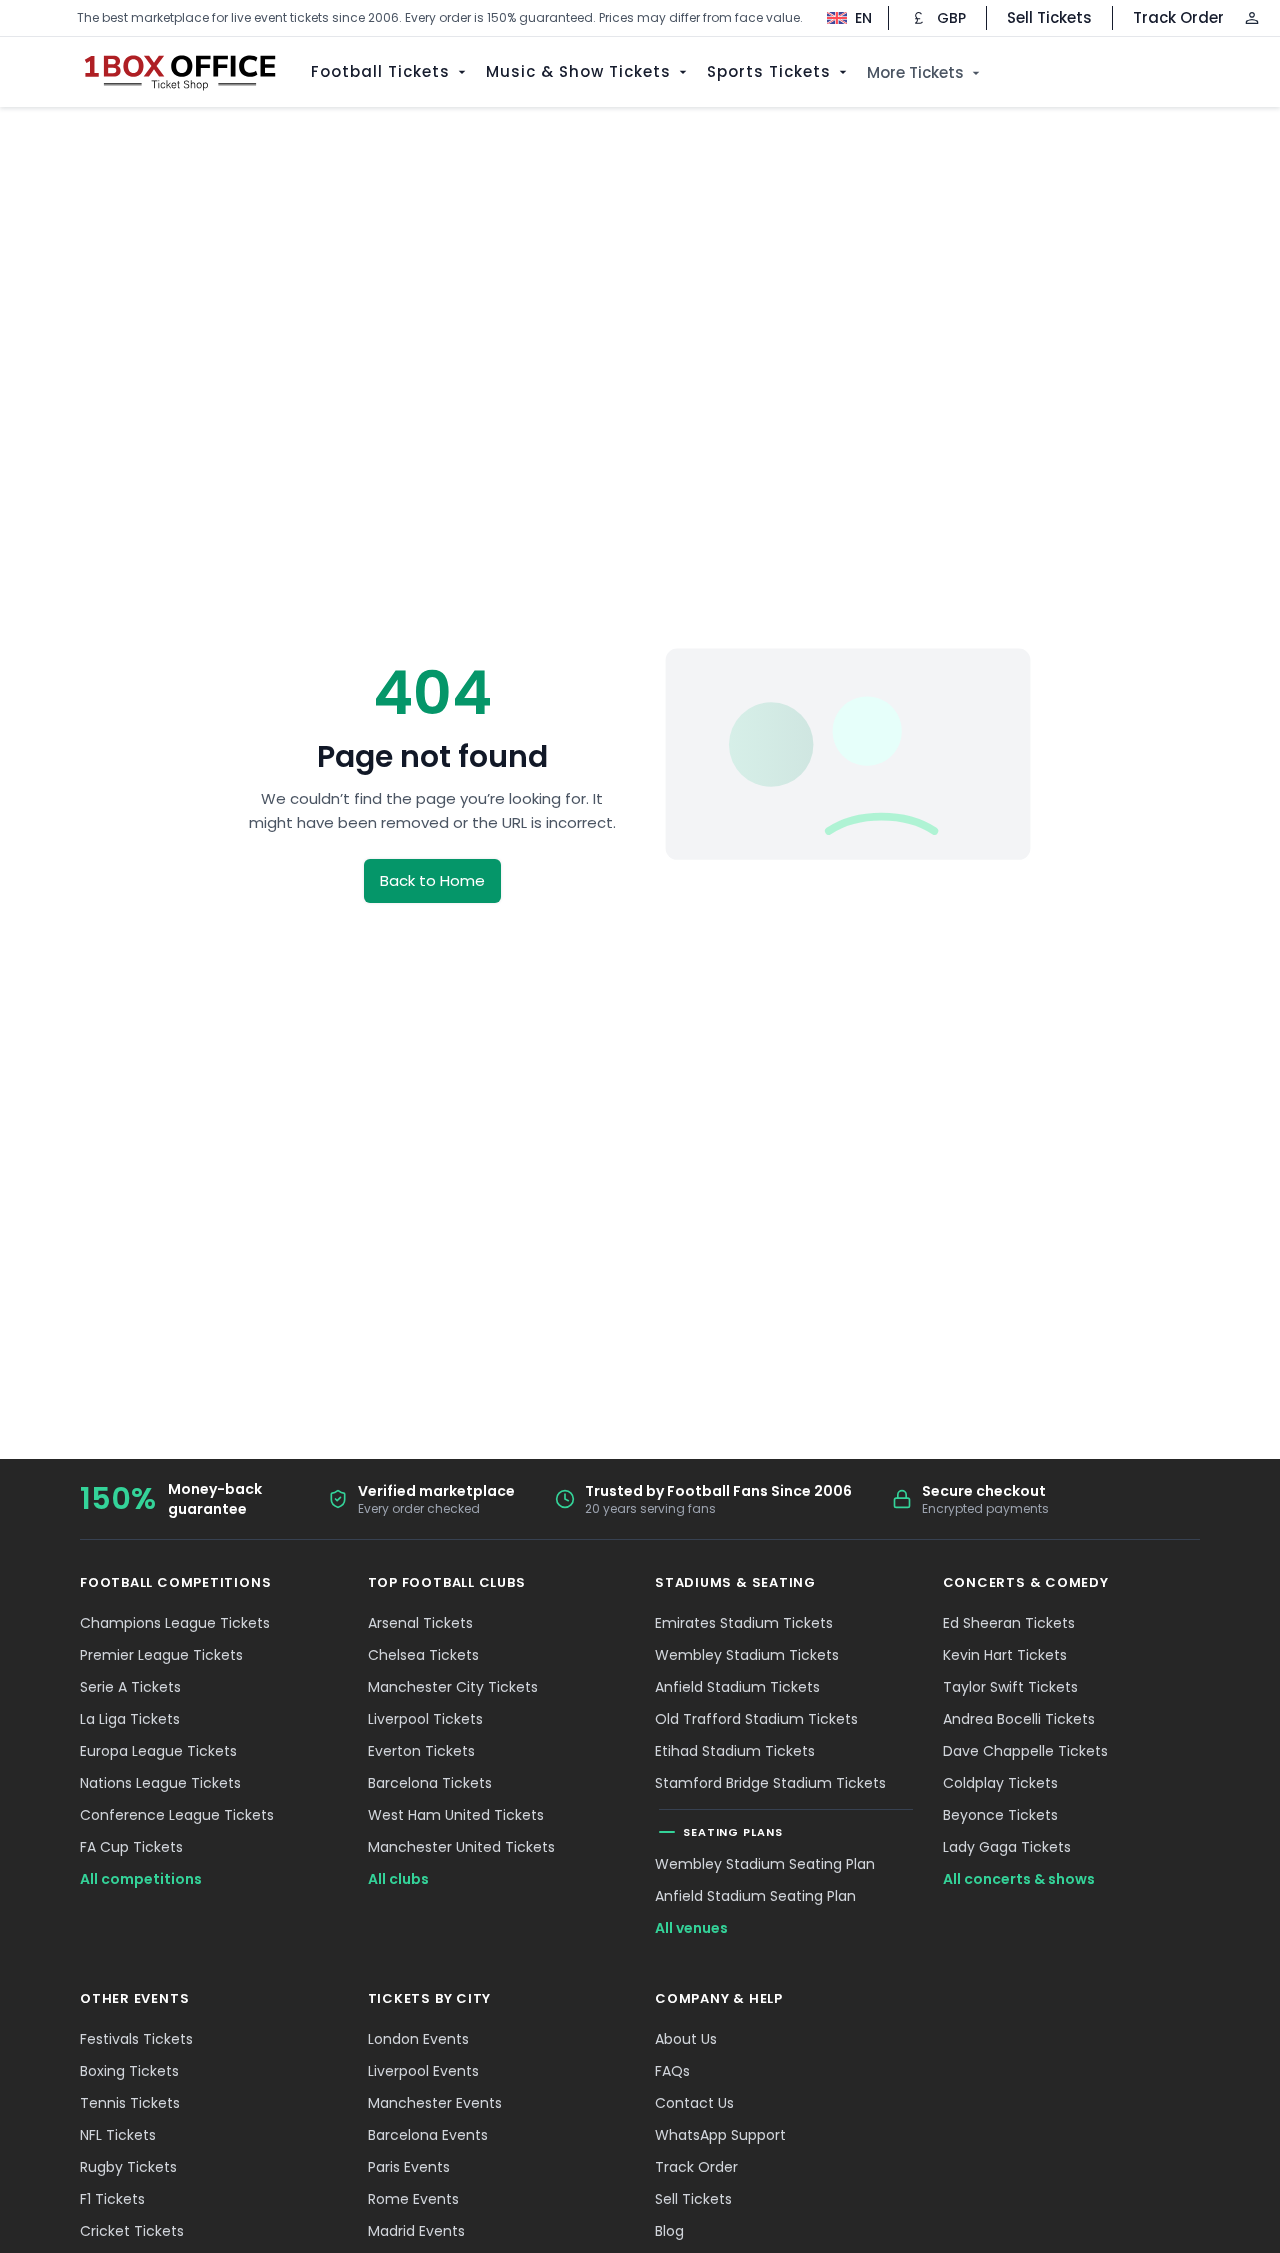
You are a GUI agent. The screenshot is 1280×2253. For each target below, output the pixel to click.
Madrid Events (416, 2231)
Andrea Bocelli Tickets (1019, 1719)
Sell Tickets (1049, 17)
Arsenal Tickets (420, 1623)
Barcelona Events (428, 2135)
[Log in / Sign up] (1252, 18)
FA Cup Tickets (131, 1847)
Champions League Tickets (175, 1623)
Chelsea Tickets (423, 1655)
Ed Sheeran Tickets (1009, 1623)
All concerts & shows (1019, 1879)
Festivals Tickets (136, 2039)
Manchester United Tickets (461, 1847)
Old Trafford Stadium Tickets (756, 1719)
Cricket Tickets (132, 2231)
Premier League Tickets (161, 1655)
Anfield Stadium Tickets (737, 1687)
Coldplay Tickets (1000, 1783)
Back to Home (432, 880)
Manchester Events (435, 2103)
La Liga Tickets (130, 1719)
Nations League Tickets (160, 1783)
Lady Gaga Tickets (1007, 1847)
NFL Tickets (118, 2135)
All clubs (398, 1879)
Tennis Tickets (130, 2103)
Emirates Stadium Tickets (744, 1623)
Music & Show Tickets (578, 71)
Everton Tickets (421, 1751)
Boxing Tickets (129, 2071)
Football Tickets (380, 71)
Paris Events (409, 2167)
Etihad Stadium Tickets (735, 1751)
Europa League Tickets (158, 1751)
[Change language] (839, 18)
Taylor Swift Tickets (1010, 1687)
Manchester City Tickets (453, 1687)
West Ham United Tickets (456, 1815)
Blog (669, 2231)
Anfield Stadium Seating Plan (755, 1896)
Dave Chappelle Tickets (1025, 1751)
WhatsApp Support (720, 2135)
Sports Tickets (769, 71)
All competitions (141, 1879)
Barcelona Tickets (430, 1783)
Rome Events (413, 2199)
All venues (691, 1928)
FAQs (672, 2071)
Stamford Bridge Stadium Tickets (770, 1783)
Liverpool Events (423, 2071)
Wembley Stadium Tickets (747, 1655)
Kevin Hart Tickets (1005, 1655)
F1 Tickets (112, 2199)
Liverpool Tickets (425, 1719)
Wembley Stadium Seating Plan (765, 1864)
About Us (686, 2039)
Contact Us (694, 2103)
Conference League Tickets (177, 1815)
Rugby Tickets (128, 2167)
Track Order (1178, 17)
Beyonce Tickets (1000, 1815)
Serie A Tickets (130, 1687)
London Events (418, 2039)
